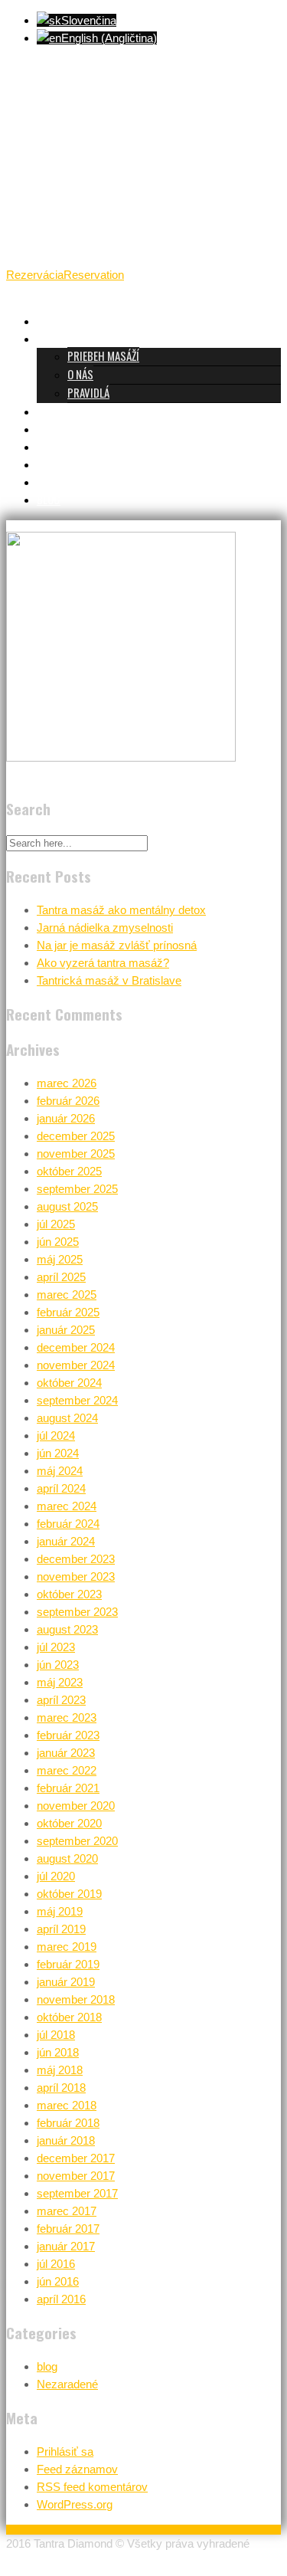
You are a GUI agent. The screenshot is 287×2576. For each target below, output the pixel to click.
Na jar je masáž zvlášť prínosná (117, 945)
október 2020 (69, 1823)
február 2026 (68, 1101)
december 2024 (76, 1347)
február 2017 (68, 2229)
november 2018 (76, 1999)
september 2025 (77, 1189)
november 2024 (76, 1365)
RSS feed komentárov (92, 2487)
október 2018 (69, 2017)
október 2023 (69, 1594)
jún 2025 (58, 1242)
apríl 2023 (61, 1700)
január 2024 (66, 1541)
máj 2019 (60, 1911)
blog (47, 2366)
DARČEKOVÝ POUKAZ (81, 464)
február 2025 (68, 1312)
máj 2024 (60, 1471)
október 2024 (69, 1383)
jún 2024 (58, 1453)
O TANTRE (58, 338)
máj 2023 (60, 1682)
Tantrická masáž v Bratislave (109, 980)
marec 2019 (67, 1947)
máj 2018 (60, 2070)
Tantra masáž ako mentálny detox (121, 910)
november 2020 (76, 1806)
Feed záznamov (77, 2469)
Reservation (94, 275)
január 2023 (66, 1753)
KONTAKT (57, 481)
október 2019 (69, 1894)
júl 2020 (56, 1876)
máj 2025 (60, 1259)
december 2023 (76, 1559)
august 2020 (67, 1858)
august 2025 (67, 1206)
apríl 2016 (61, 2299)
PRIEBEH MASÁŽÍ (103, 356)
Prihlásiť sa (65, 2451)
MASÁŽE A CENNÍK (74, 411)
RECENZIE (57, 446)
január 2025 (66, 1330)
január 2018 (66, 2140)
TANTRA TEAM (67, 428)
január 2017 (66, 2246)
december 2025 (76, 1136)
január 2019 (66, 1982)
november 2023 (76, 1576)
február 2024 (68, 1524)
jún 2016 (58, 2281)
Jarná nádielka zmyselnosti (105, 927)
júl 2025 (56, 1224)
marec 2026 (67, 1083)
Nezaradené (67, 2384)
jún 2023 (58, 1665)
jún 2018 (58, 2052)
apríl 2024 (61, 1488)
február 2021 (68, 1788)
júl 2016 (56, 2264)
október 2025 (69, 1171)
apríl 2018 (61, 2088)
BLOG (49, 499)
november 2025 (76, 1154)
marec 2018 (67, 2105)
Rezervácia (35, 275)
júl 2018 (56, 2035)
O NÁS (80, 374)
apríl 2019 (61, 1929)
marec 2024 (67, 1506)
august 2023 (67, 1629)
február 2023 (68, 1735)
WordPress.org (75, 2504)
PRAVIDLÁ (88, 392)
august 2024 (67, 1418)
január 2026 (66, 1118)
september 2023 (77, 1612)
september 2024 (77, 1400)
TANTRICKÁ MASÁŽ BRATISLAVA (104, 320)
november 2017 (76, 2176)
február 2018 (68, 2123)
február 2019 (68, 1964)
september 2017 (77, 2193)
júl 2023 (56, 1647)
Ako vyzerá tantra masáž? (103, 963)
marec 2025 (67, 1295)
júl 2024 (56, 1435)
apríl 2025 (61, 1277)
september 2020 (77, 1841)
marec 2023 (67, 1717)
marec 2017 (67, 2211)
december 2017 (76, 2158)
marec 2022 (67, 1770)
